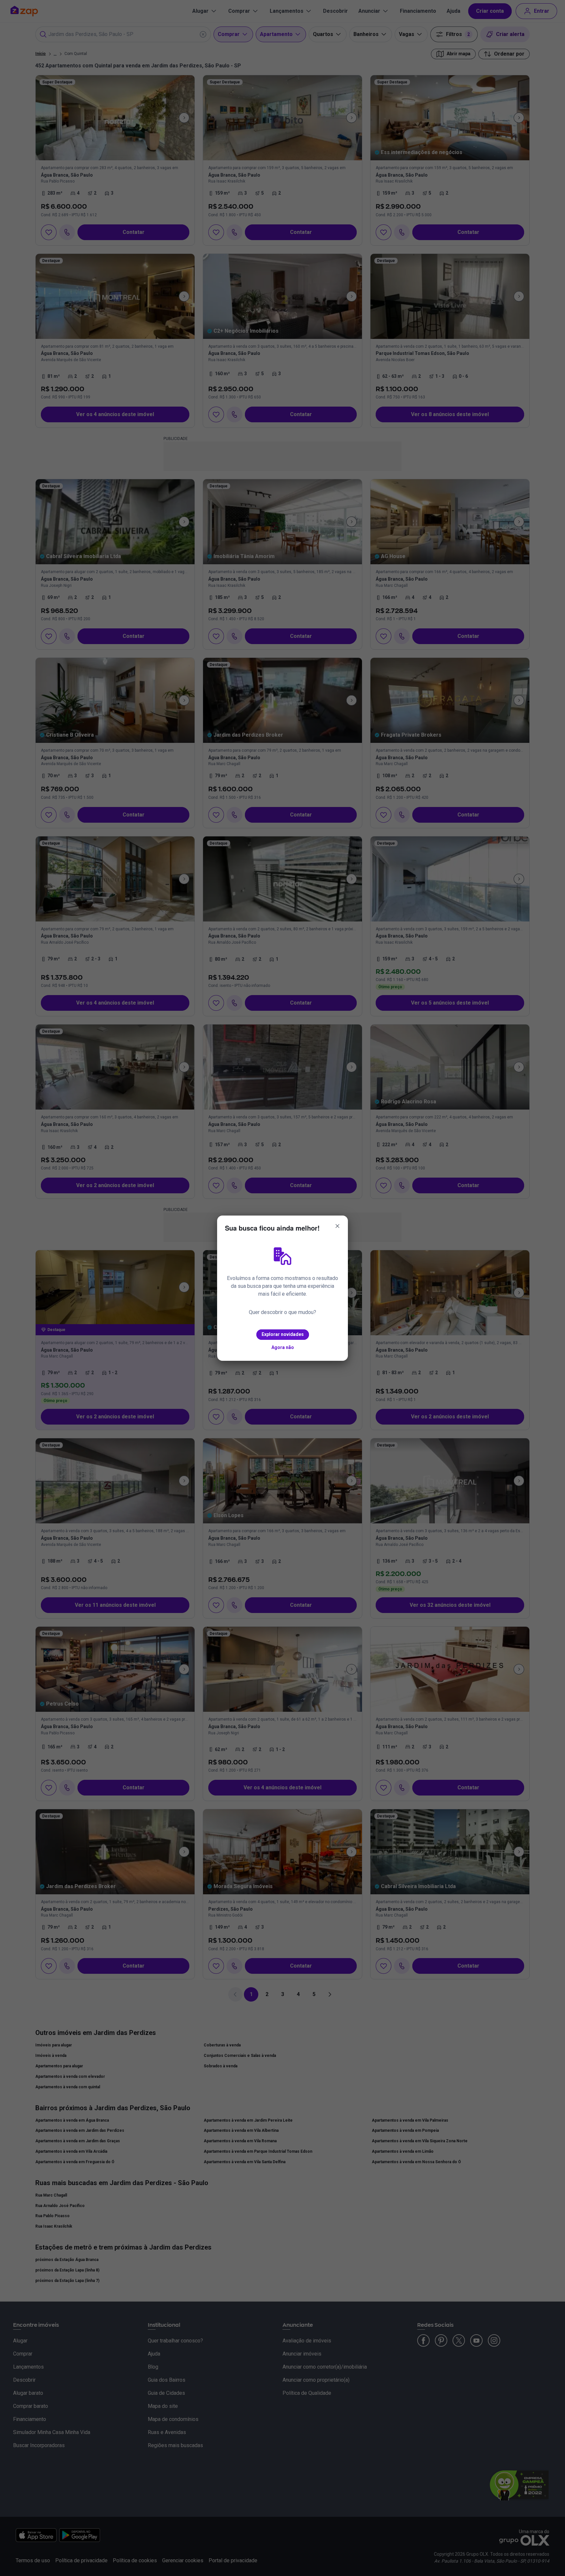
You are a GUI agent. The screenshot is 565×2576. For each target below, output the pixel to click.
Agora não (283, 1347)
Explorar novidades (283, 1334)
